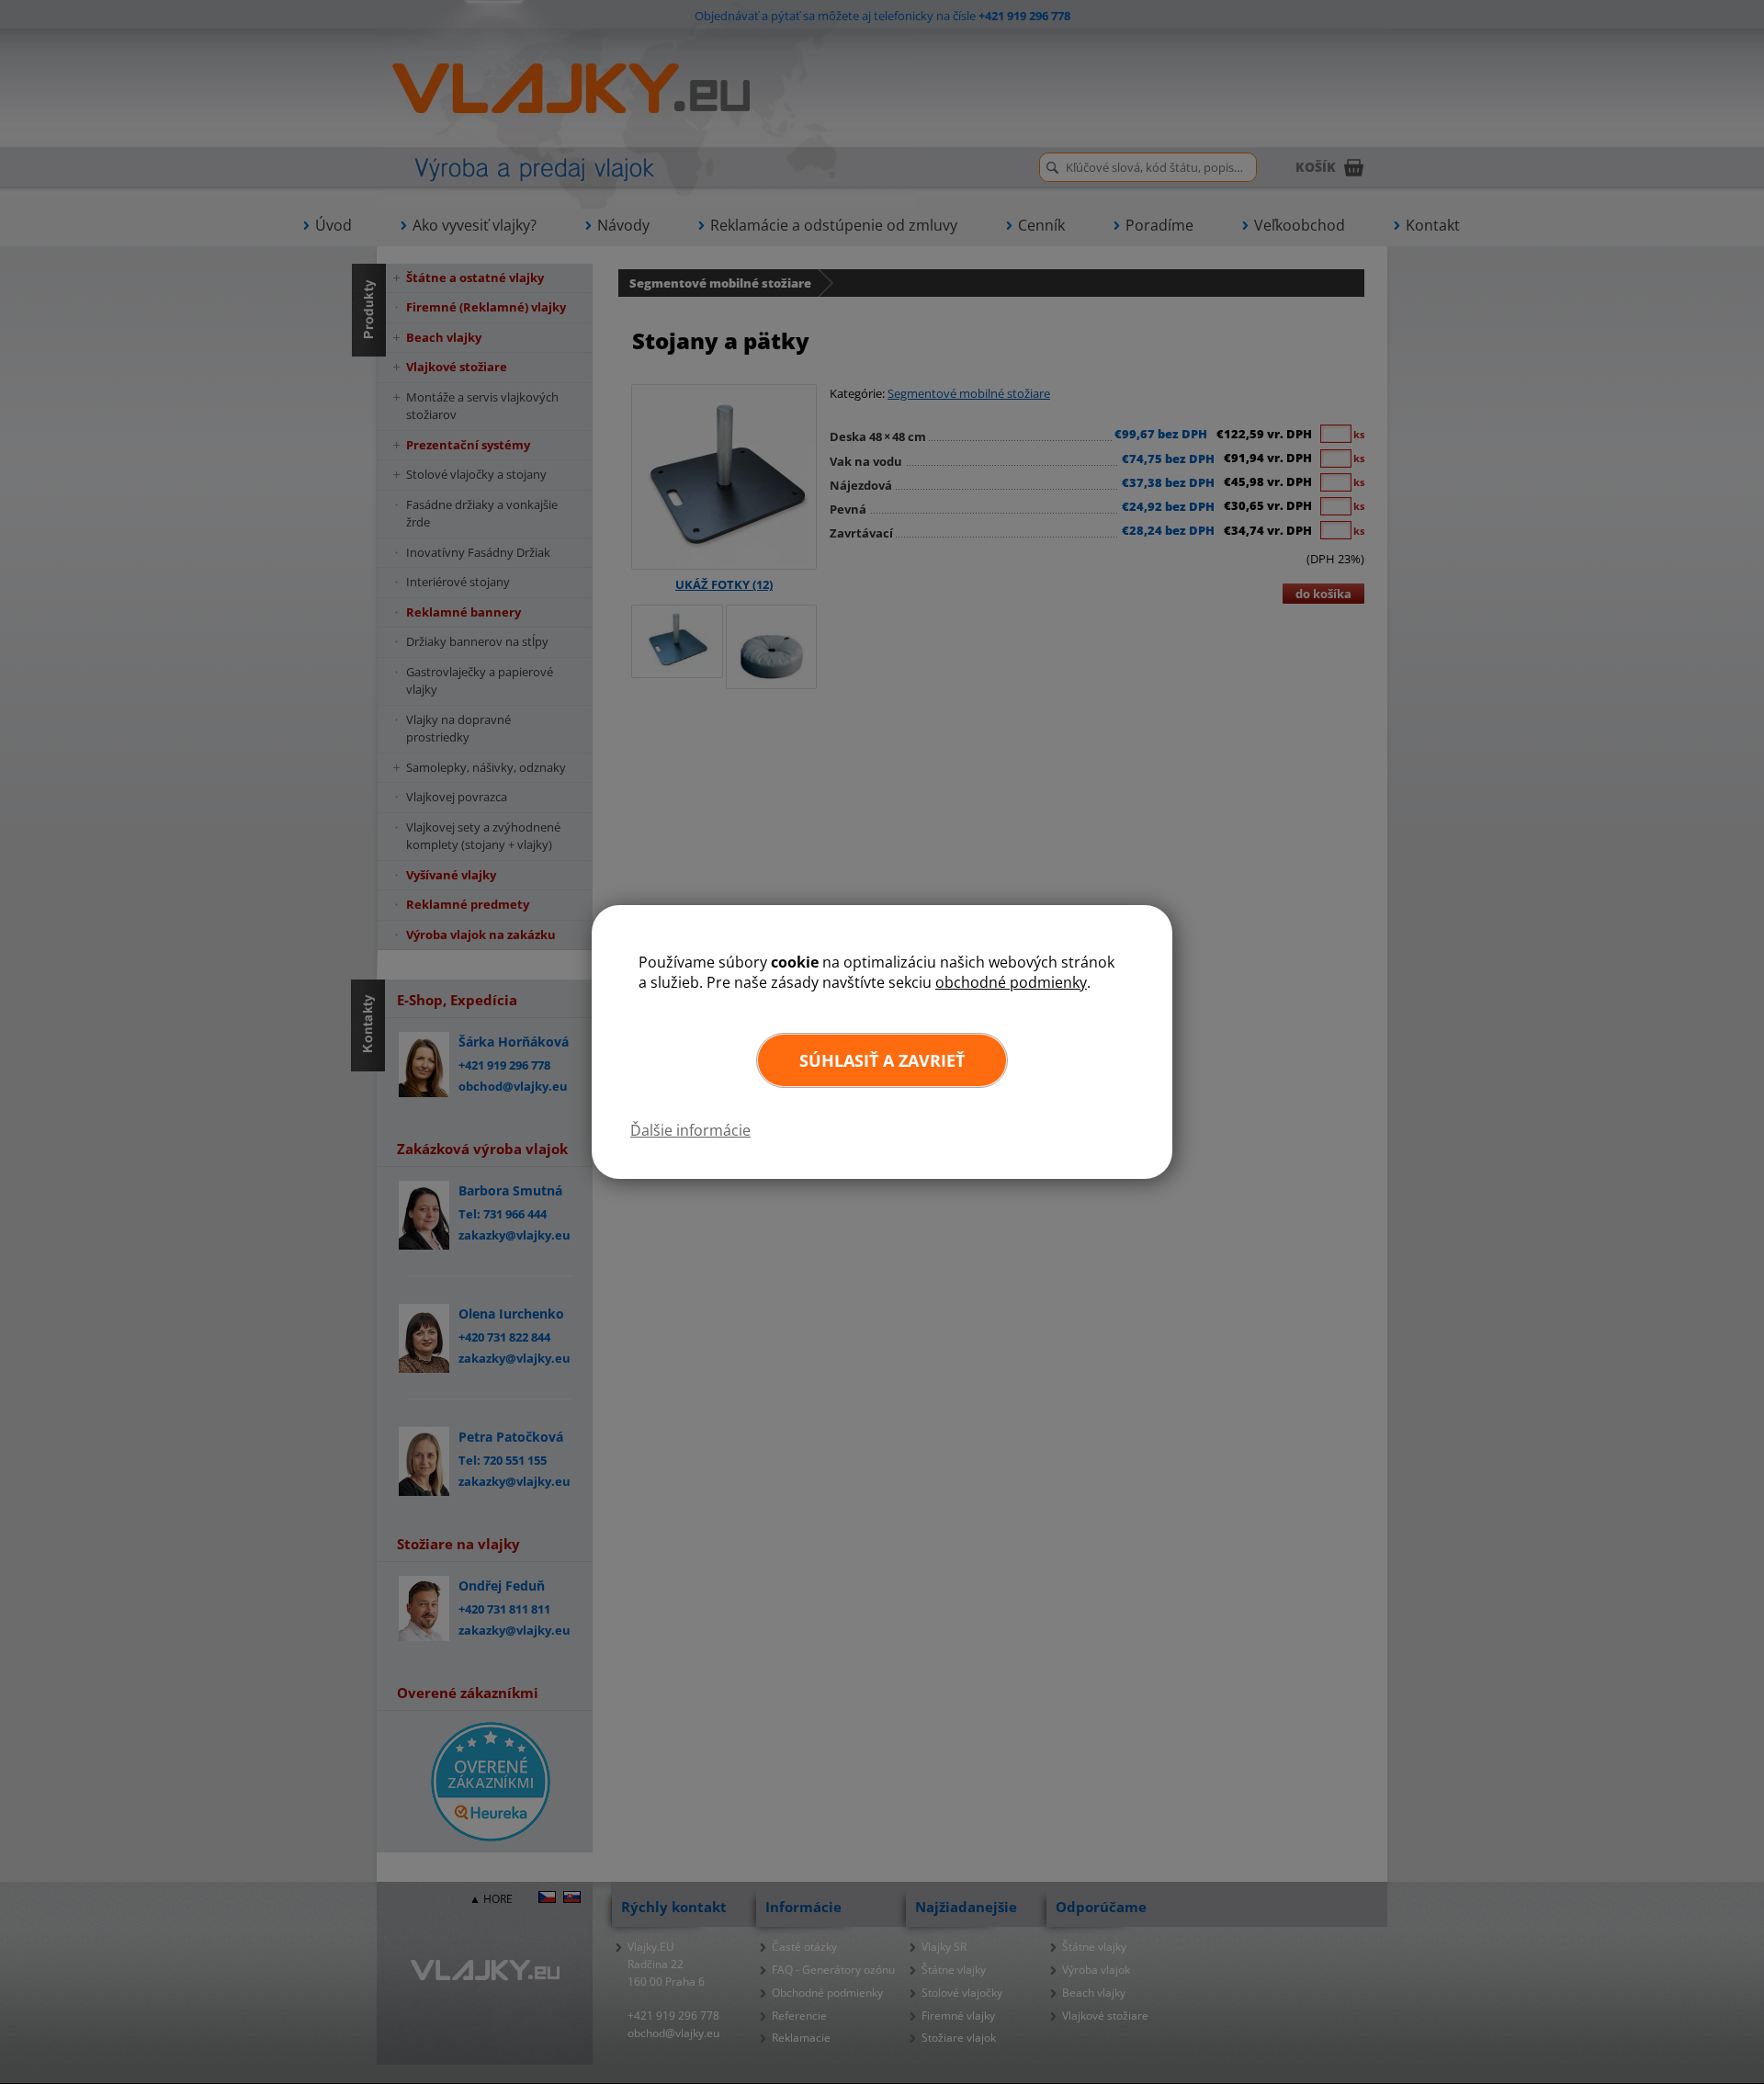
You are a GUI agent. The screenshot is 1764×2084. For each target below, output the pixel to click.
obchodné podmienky (1011, 982)
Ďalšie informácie (690, 1130)
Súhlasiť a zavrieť (882, 1060)
